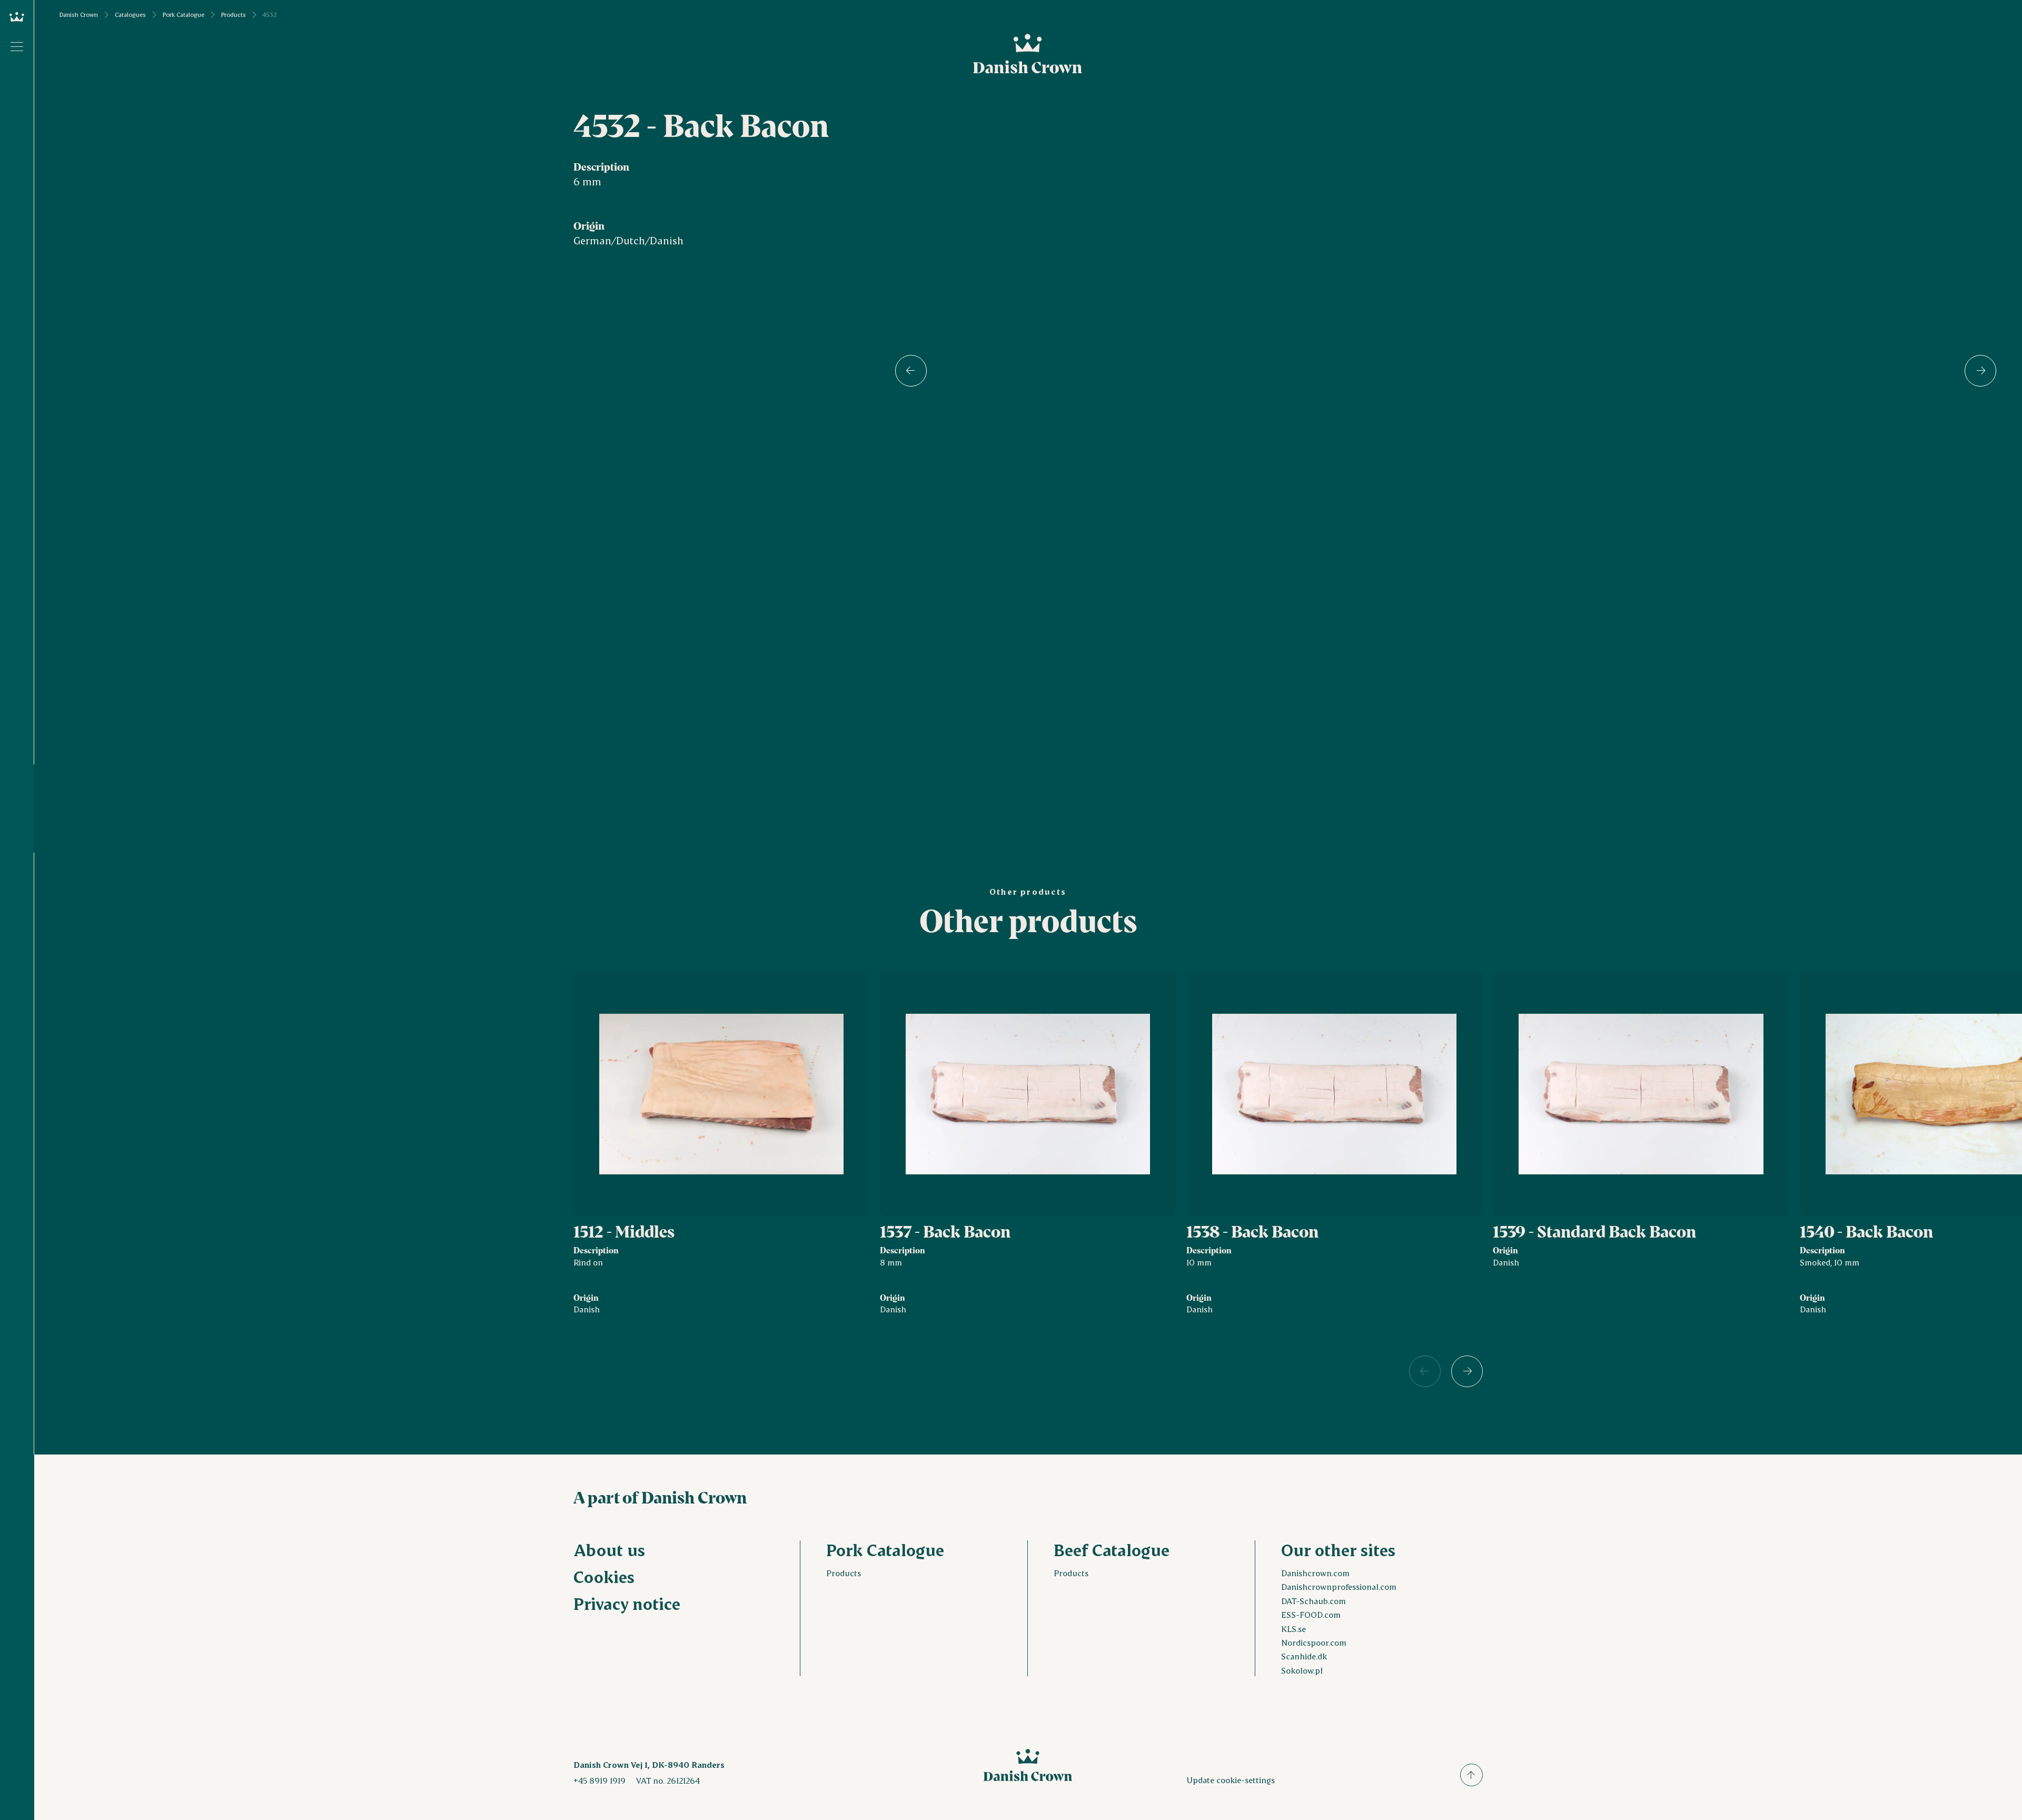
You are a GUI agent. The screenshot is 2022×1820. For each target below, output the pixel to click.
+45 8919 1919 (599, 1780)
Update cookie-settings (1231, 1780)
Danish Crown (79, 15)
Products (234, 15)
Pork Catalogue (184, 15)
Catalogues (130, 15)
